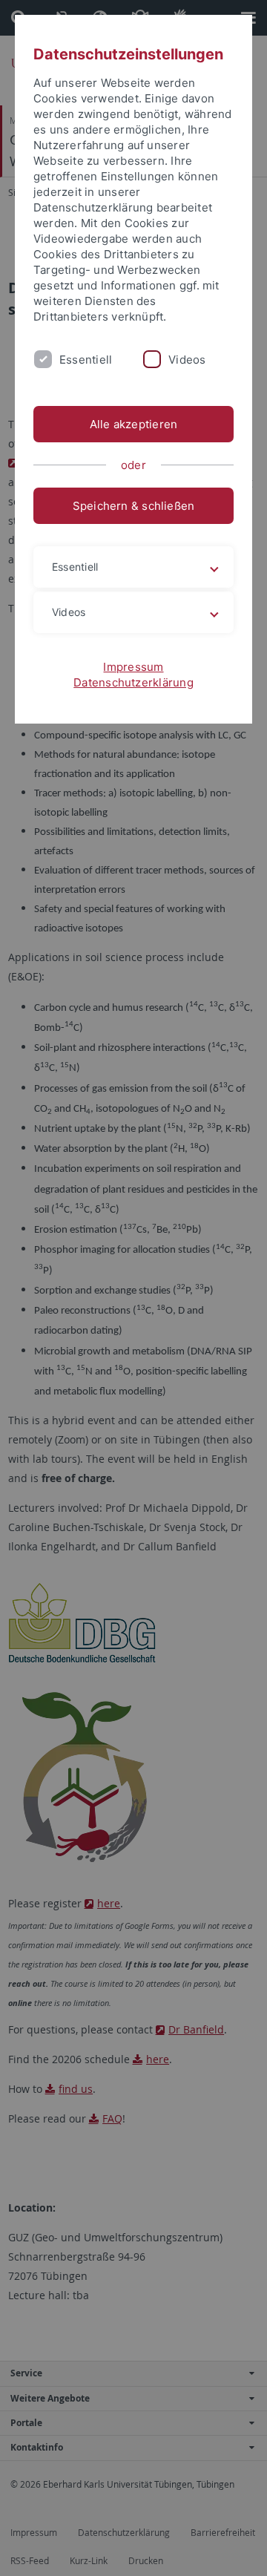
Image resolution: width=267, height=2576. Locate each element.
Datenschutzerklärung (133, 682)
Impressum (133, 667)
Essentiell (86, 360)
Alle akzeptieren (134, 424)
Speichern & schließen (134, 506)
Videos (187, 360)
